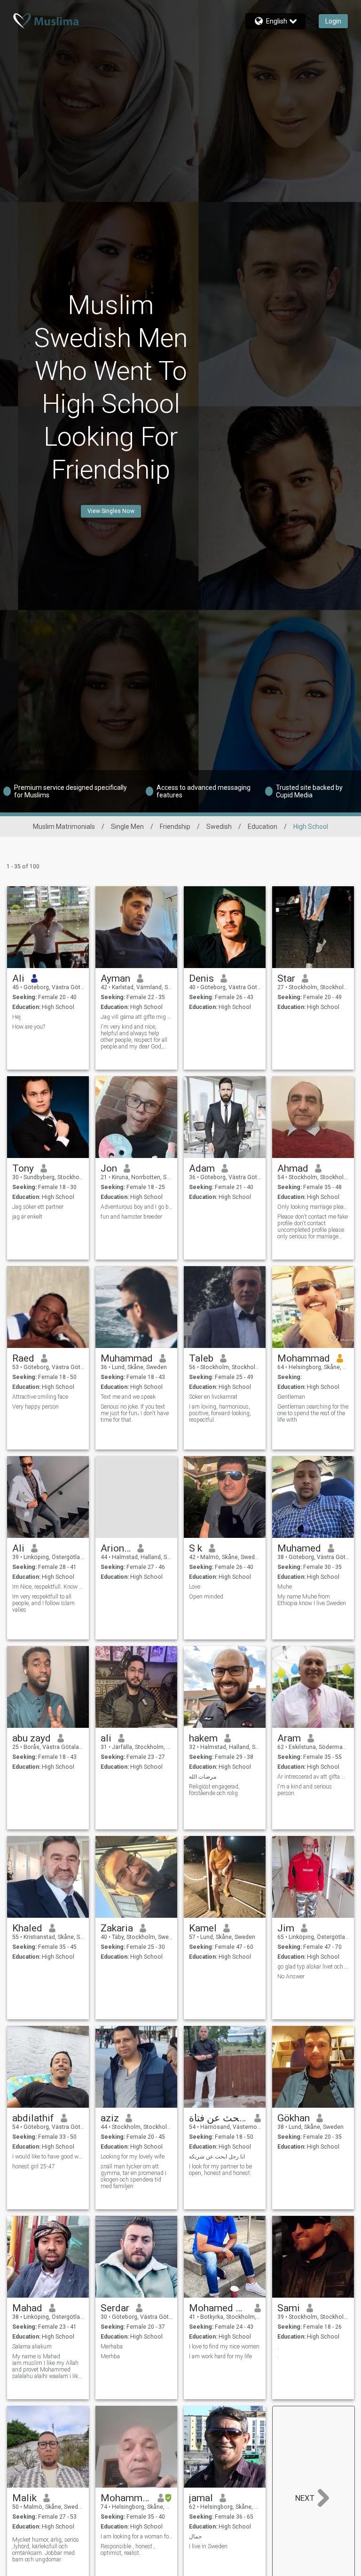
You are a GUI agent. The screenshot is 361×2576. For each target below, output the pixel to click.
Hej (16, 1017)
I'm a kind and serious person (305, 1790)
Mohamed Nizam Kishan (218, 2308)
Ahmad (293, 1168)
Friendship (175, 827)
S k (196, 1548)
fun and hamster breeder (131, 1217)
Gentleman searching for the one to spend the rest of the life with (313, 1413)
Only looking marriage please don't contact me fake (313, 1207)
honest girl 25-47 (34, 2166)
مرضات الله (203, 1777)
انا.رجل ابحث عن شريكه (217, 2157)
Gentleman (291, 1397)
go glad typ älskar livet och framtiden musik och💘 (313, 1967)
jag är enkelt (27, 1217)
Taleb (201, 1358)
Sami (289, 2308)
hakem (203, 1738)
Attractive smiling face (40, 1397)
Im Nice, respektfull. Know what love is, (48, 1587)
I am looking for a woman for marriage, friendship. (137, 2537)
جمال (195, 2537)
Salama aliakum (32, 2347)
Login (333, 21)
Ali (18, 978)
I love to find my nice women (224, 2347)
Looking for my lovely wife (133, 2157)
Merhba (110, 2356)
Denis (201, 978)
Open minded (206, 1597)
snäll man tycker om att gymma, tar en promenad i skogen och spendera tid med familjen (133, 2176)
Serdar (115, 2308)
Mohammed (126, 2498)
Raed (23, 1358)
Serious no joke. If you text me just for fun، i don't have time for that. (135, 1413)
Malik (24, 2498)
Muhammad (127, 1358)
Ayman (115, 978)
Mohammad (304, 1358)
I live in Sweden (208, 2546)
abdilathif (33, 2118)
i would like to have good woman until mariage (48, 2157)
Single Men (127, 827)
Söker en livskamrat (213, 1397)
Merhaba (112, 2347)
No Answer (291, 1977)
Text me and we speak (128, 1397)
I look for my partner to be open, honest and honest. (220, 2170)
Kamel (203, 1928)
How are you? (29, 1027)
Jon (109, 1168)
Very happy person (35, 1407)
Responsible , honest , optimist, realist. (128, 2550)
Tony (23, 1168)
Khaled (27, 1928)
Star (286, 978)
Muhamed (299, 1548)
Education (263, 827)
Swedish (219, 827)
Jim (286, 1928)
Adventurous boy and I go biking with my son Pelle (137, 1207)
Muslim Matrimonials (64, 827)
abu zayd (31, 1738)
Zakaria (117, 1928)
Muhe (285, 1587)
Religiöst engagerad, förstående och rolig (214, 1790)
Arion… (116, 1548)
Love (195, 1587)
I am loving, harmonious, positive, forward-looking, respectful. (220, 1413)
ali (106, 1738)
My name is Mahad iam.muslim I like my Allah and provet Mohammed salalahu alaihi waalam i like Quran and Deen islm (47, 2366)
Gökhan (294, 2118)
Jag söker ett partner (38, 1207)
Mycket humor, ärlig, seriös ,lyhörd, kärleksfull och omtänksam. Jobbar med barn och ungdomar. (46, 2550)
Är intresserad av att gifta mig (313, 1777)
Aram (289, 1738)
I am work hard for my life (220, 2356)
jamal (201, 2498)
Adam (202, 1168)
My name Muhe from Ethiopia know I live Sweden (312, 1600)
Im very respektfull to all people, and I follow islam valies (43, 1603)
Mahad (27, 2308)
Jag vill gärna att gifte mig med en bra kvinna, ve (137, 1017)
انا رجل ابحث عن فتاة (218, 2118)
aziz (110, 2118)
